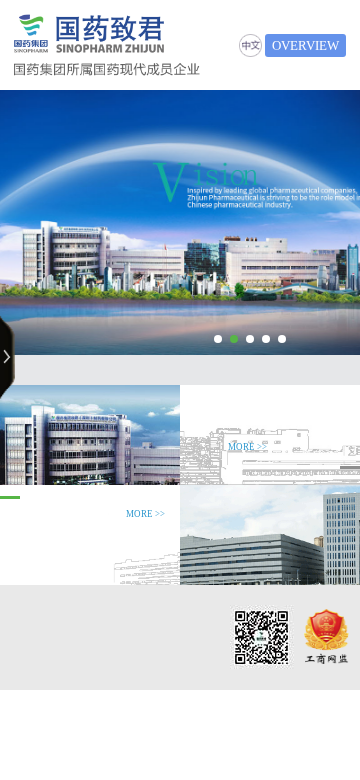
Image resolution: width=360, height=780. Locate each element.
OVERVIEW (305, 45)
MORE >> (247, 447)
